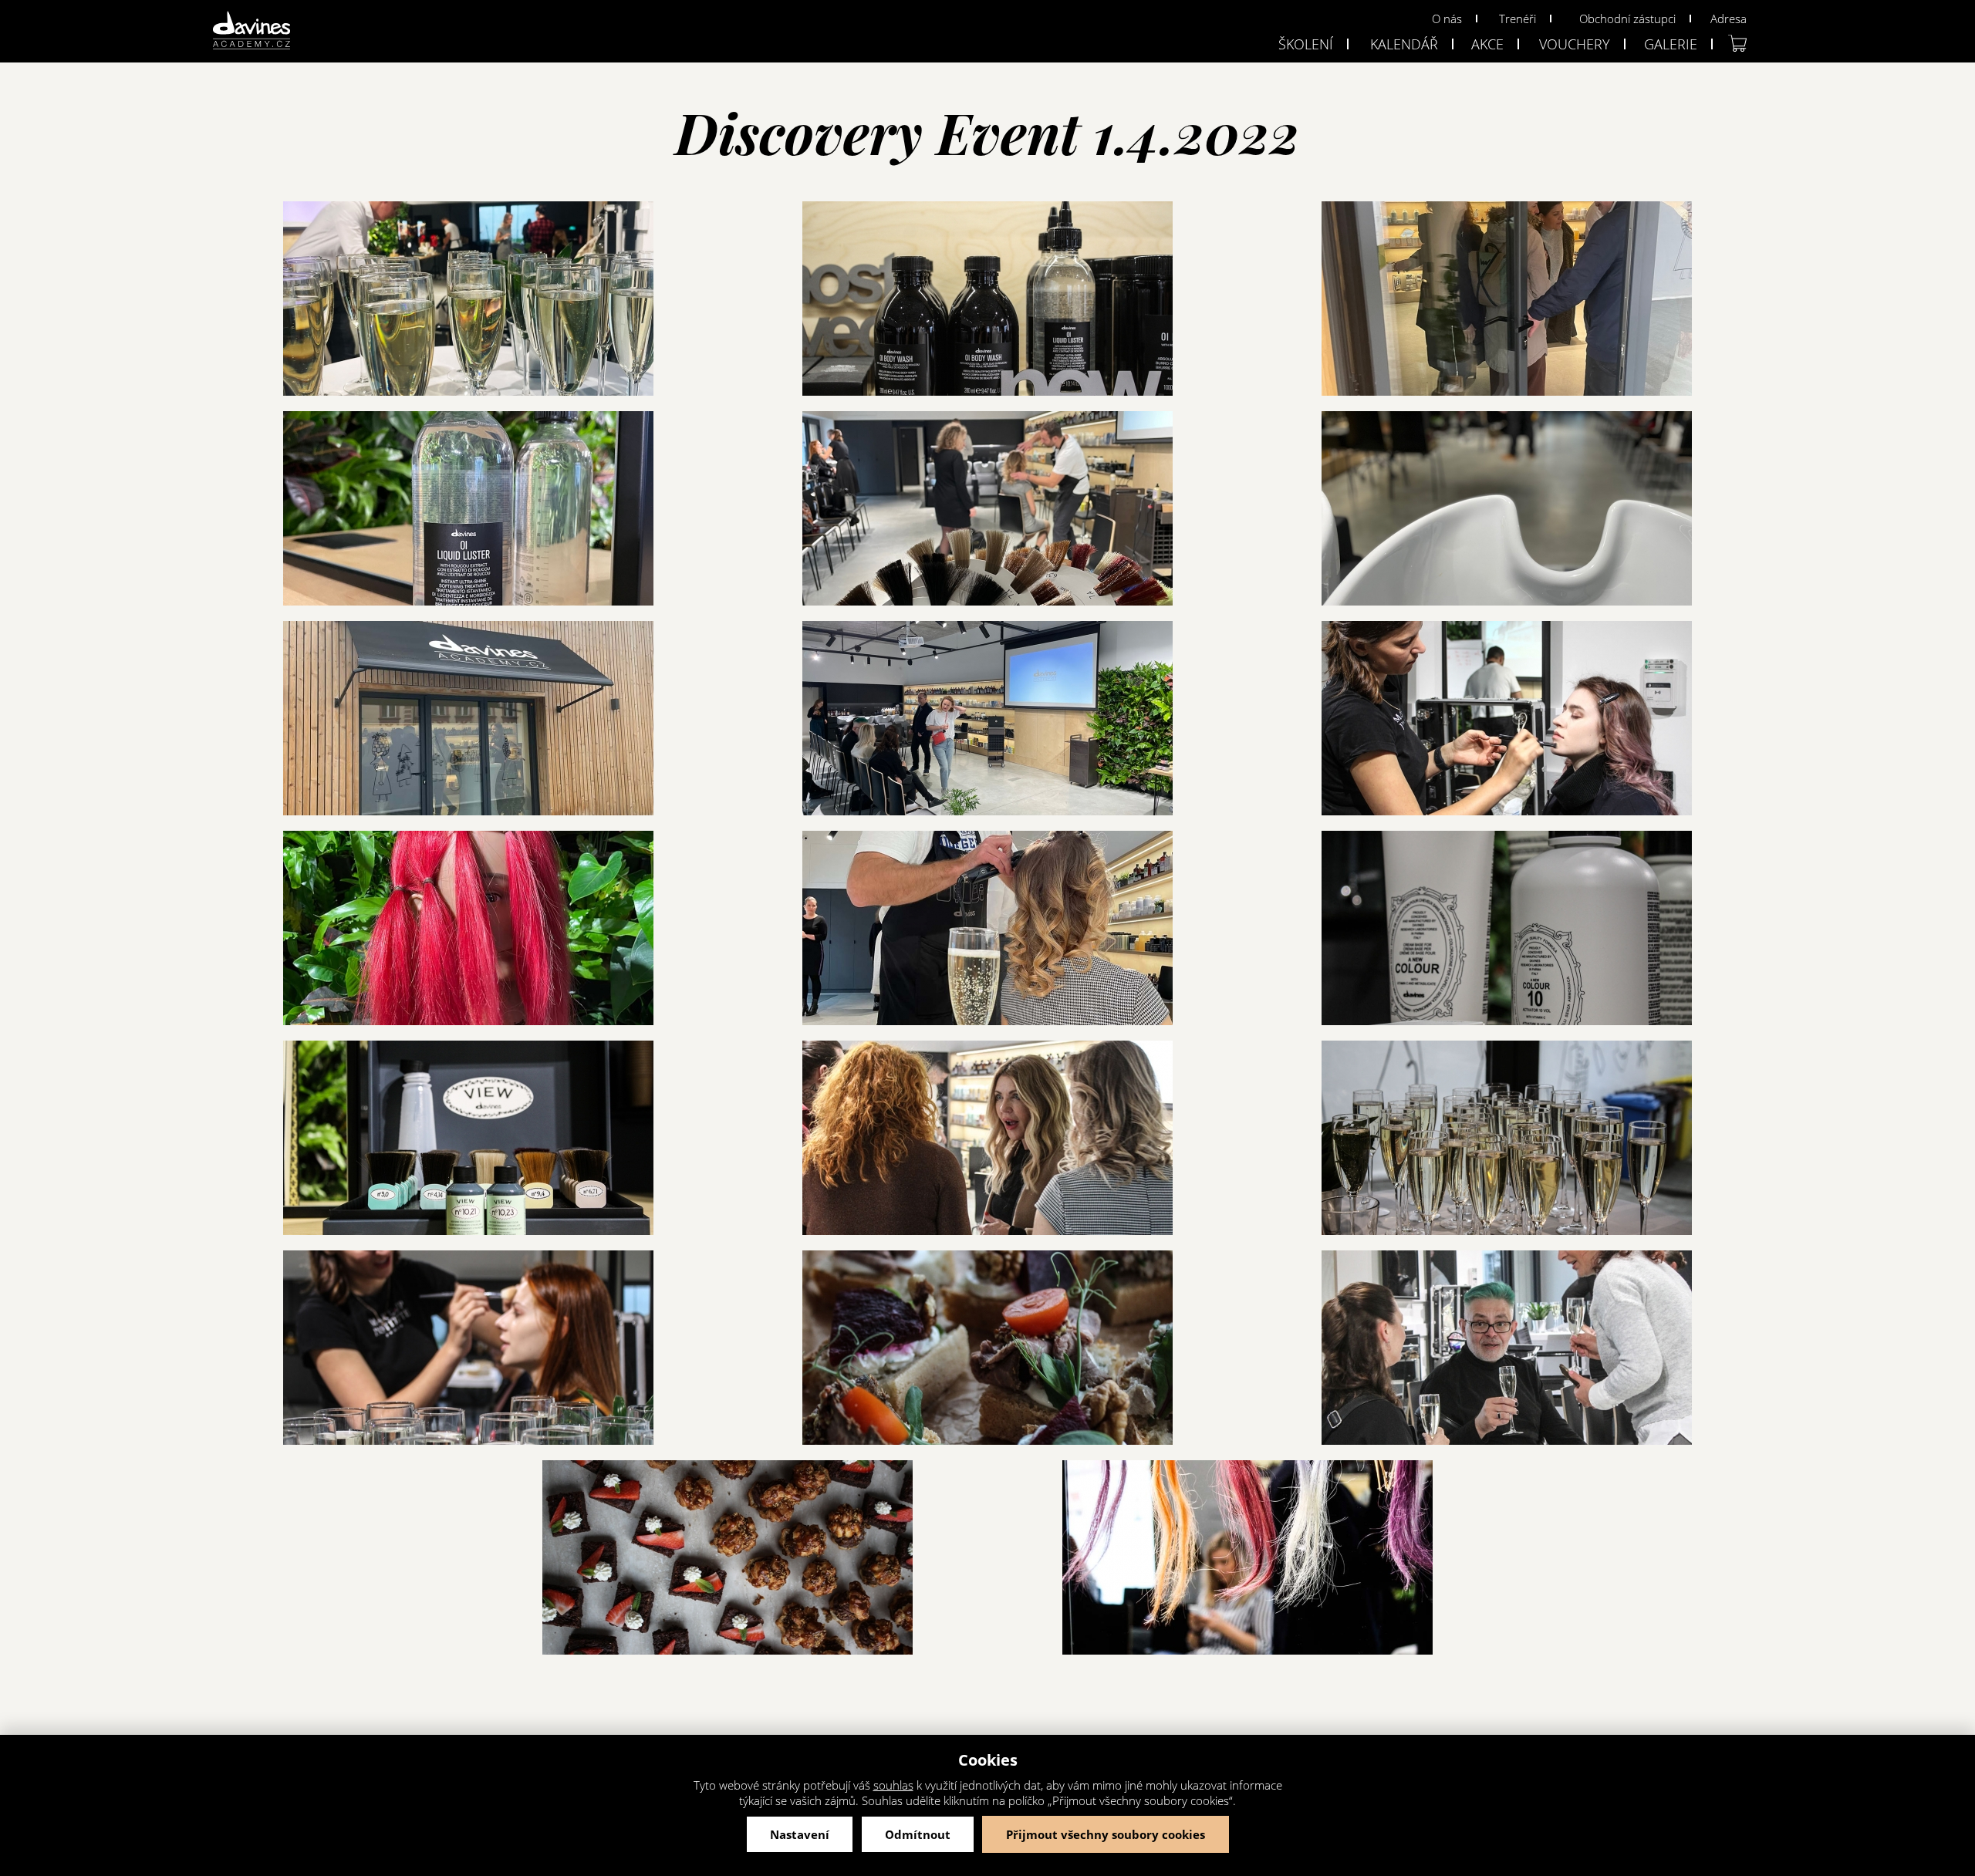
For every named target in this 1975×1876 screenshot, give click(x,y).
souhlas (893, 1785)
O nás (1447, 19)
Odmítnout (918, 1834)
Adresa (1729, 19)
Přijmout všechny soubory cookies (1106, 1834)
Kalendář (1404, 44)
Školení (1306, 44)
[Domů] (252, 30)
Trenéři (1518, 19)
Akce (1487, 44)
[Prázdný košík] (1737, 43)
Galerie (1671, 44)
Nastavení (800, 1834)
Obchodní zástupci (1627, 19)
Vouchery (1575, 44)
